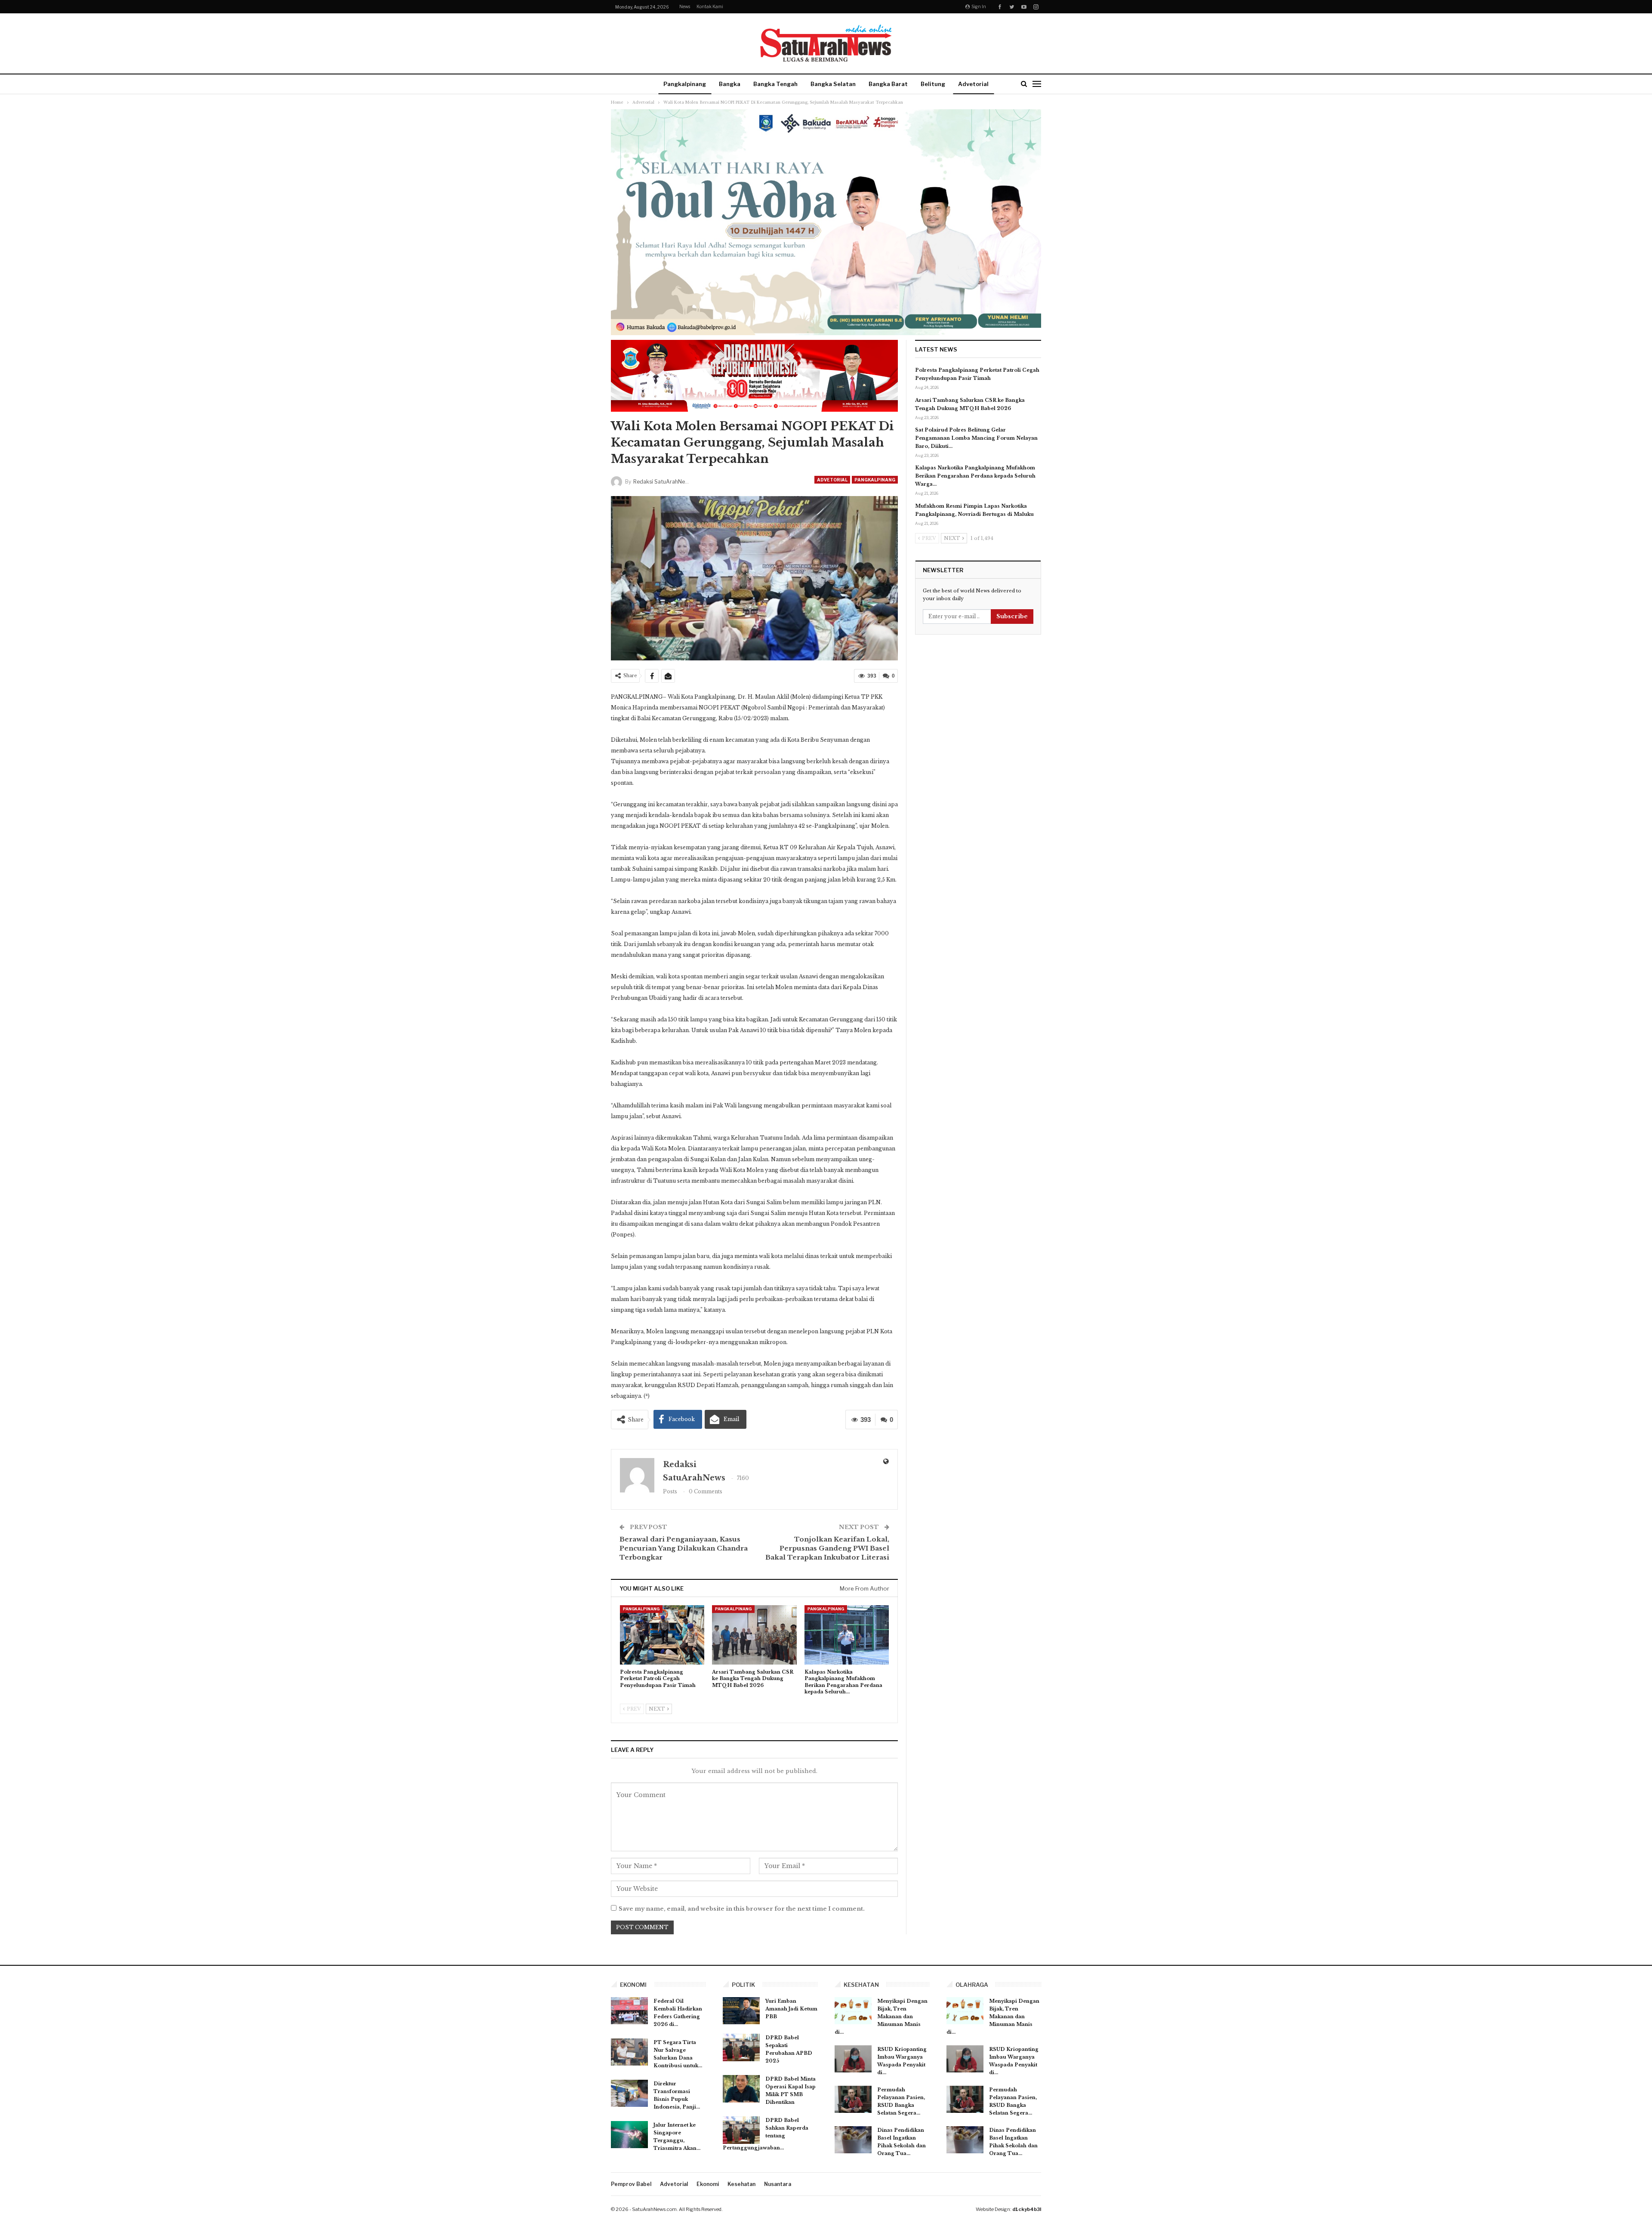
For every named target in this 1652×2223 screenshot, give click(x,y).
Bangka (730, 84)
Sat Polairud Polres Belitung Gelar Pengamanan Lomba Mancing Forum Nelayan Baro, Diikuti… (976, 438)
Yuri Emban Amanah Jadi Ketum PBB (791, 2009)
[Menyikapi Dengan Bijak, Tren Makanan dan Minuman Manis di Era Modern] (853, 2011)
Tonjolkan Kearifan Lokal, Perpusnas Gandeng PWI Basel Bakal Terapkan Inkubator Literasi (827, 1548)
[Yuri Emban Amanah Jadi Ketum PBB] (741, 2011)
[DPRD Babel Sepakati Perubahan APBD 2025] (741, 2047)
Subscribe (1012, 616)
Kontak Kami (710, 6)
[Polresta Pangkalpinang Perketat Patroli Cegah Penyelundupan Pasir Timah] (662, 1635)
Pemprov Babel (631, 2184)
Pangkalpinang (685, 84)
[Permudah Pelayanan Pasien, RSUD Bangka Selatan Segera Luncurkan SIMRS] (853, 2100)
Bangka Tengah (775, 84)
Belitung (933, 84)
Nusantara (778, 2184)
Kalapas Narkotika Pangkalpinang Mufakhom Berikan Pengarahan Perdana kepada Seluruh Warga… (975, 476)
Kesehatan (741, 2184)
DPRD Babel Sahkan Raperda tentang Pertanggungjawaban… (766, 2134)
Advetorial (973, 84)
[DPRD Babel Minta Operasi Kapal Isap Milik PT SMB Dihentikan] (741, 2089)
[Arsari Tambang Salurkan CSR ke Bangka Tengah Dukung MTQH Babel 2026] (754, 1635)
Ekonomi (708, 2184)
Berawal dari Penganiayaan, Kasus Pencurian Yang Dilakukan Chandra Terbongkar (684, 1548)
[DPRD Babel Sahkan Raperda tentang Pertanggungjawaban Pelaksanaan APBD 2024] (741, 2130)
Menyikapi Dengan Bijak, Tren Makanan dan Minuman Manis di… (881, 2016)
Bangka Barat (888, 84)
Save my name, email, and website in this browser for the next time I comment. (742, 1909)
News (685, 6)
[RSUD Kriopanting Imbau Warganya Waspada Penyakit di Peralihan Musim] (853, 2059)
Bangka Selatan (833, 84)
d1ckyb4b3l (1027, 2209)
